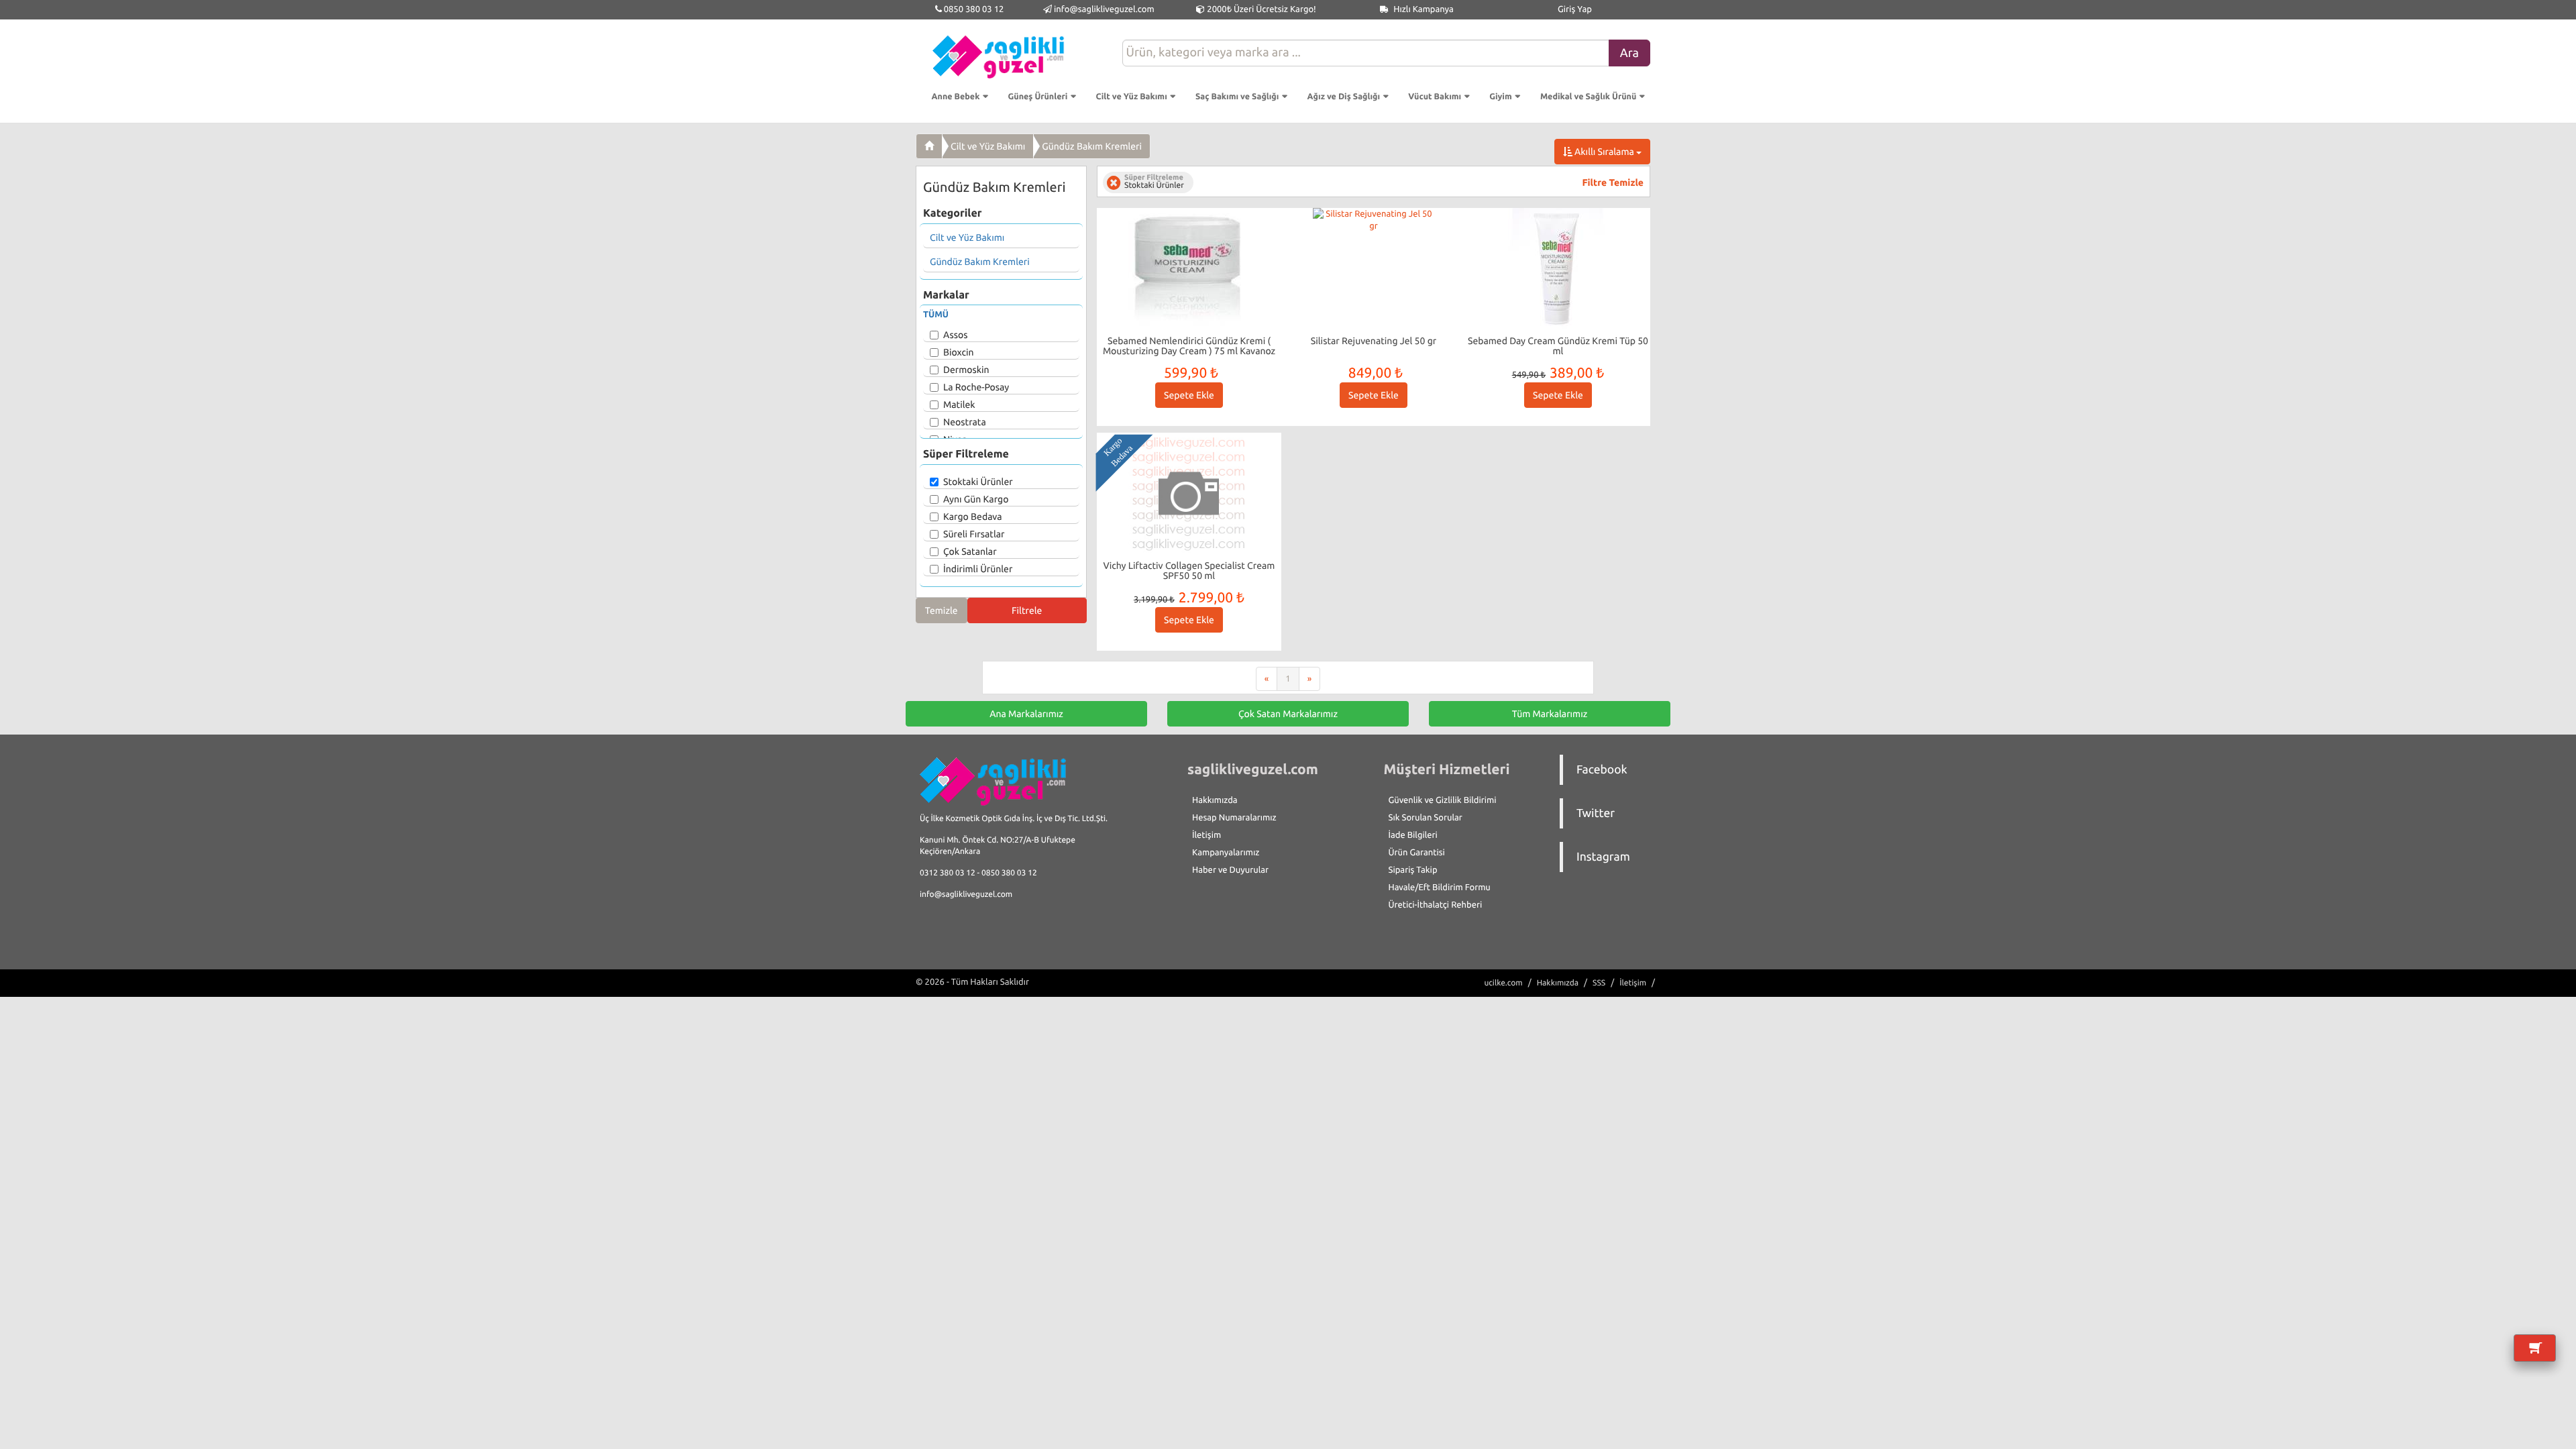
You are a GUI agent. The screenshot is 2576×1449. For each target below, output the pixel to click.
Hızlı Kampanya (1423, 9)
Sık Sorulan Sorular (1426, 818)
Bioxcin (959, 352)
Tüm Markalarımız (1550, 714)
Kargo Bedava (973, 517)
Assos (955, 335)
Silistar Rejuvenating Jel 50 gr (1374, 341)
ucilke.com (1503, 983)
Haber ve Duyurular (1230, 870)
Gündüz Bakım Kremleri (1092, 146)
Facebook (1602, 770)
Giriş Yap (1575, 9)
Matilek (959, 405)
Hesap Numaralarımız (1234, 818)
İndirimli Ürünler (978, 569)
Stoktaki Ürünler (978, 482)
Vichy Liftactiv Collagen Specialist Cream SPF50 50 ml (1189, 571)
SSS (1599, 983)
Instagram (1603, 857)
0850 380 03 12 (973, 9)
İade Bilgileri (1413, 835)
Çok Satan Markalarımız (1288, 714)
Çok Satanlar (970, 551)
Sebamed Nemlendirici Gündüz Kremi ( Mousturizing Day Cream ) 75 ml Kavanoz (1189, 346)
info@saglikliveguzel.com (1104, 9)
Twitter (1596, 813)
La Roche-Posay (976, 387)
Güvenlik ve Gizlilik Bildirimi (1443, 800)
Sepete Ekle (1189, 395)
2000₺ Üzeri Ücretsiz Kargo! (1260, 9)
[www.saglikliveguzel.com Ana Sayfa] (929, 146)
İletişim (1206, 835)
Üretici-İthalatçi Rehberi (1436, 905)
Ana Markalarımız (1026, 714)
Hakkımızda (1215, 800)
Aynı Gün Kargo (976, 499)
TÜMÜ (936, 315)
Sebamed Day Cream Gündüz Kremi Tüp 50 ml (1558, 346)
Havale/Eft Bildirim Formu (1440, 888)
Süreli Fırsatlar (974, 534)
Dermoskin (966, 370)
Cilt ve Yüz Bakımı (988, 146)
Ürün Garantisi (1417, 853)
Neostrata (965, 422)
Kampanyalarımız (1226, 853)
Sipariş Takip (1413, 870)
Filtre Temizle (1613, 182)
